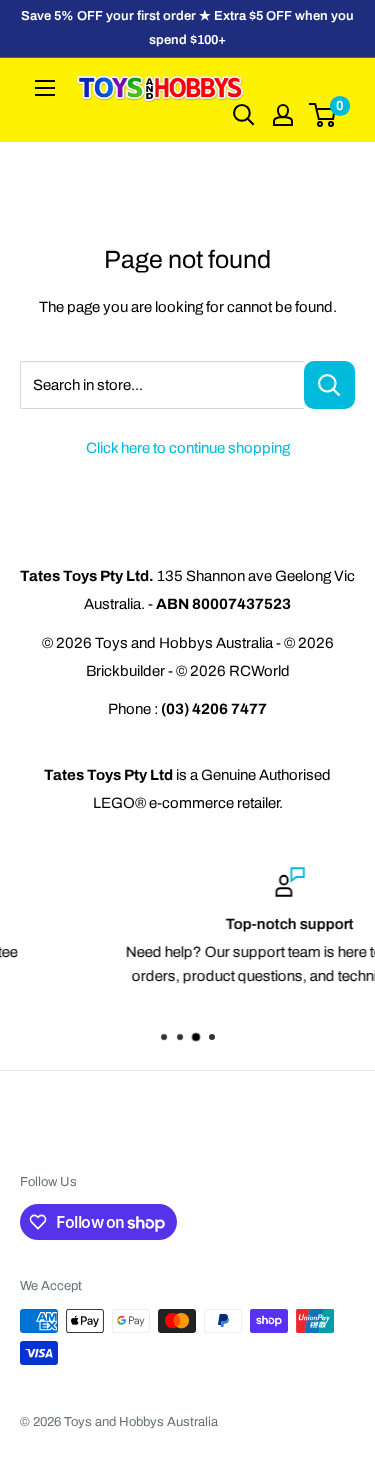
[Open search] (244, 115)
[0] (323, 115)
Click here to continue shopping (188, 448)
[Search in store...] (329, 385)
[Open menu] (45, 88)
